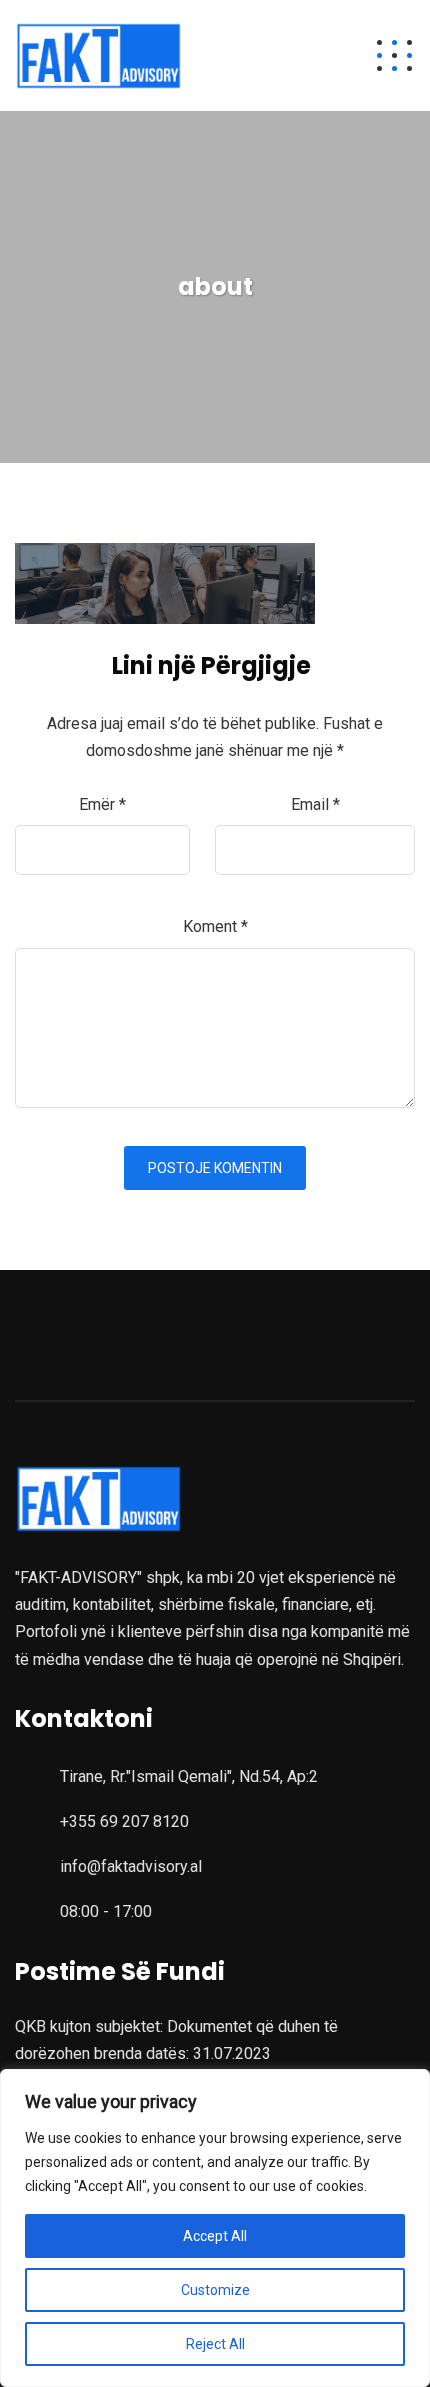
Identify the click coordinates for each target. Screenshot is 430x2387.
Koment (215, 926)
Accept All (215, 2236)
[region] (215, 2228)
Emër (102, 804)
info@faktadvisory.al (131, 1866)
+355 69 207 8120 (124, 1821)
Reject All (215, 2344)
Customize (215, 2290)
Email (315, 804)
